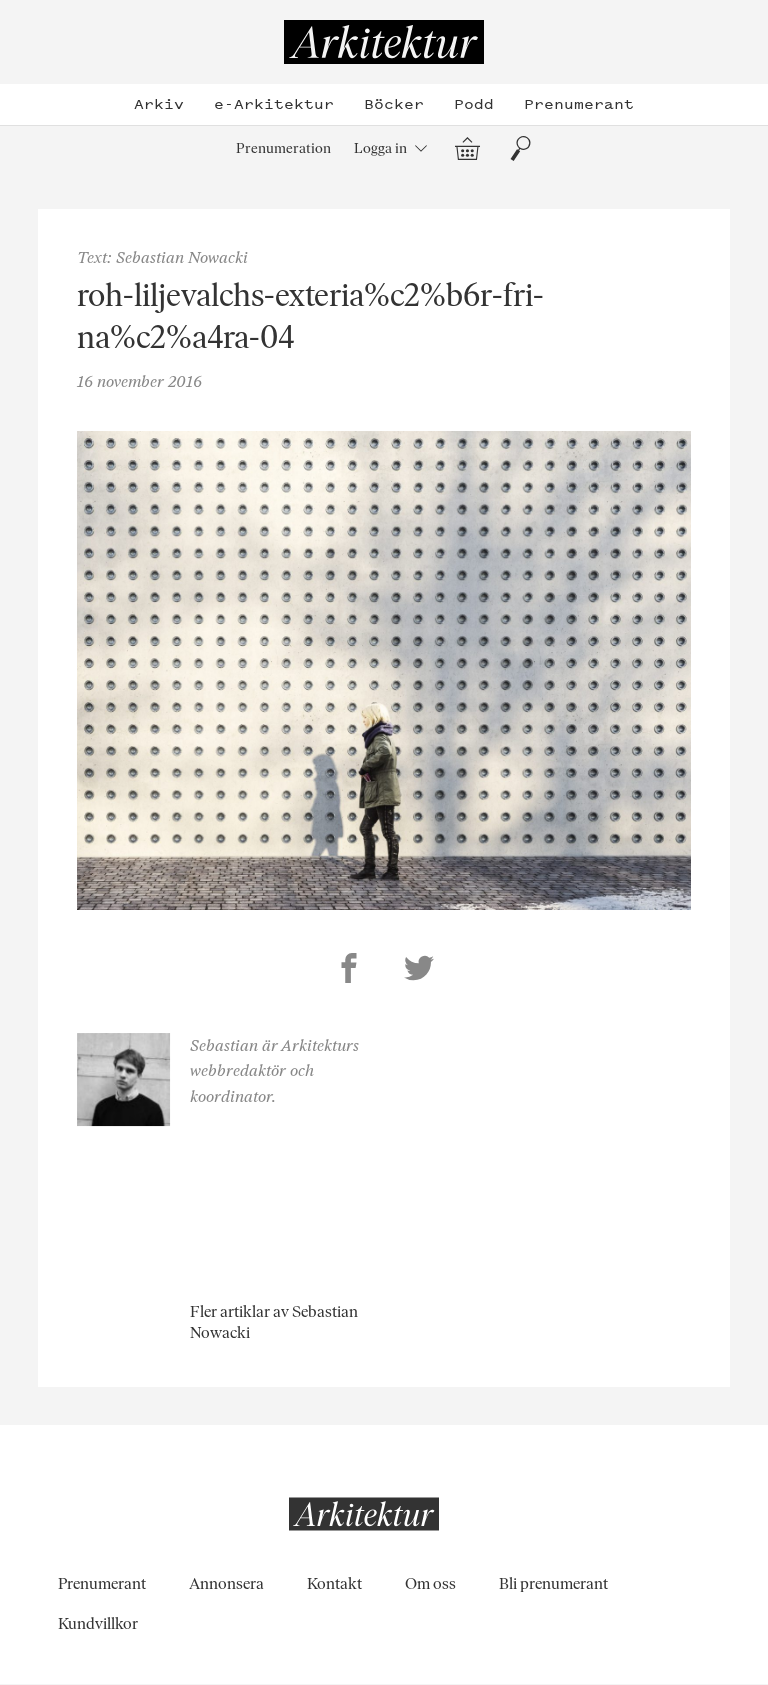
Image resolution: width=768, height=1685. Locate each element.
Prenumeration (283, 148)
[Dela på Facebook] (349, 971)
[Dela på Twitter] (419, 971)
